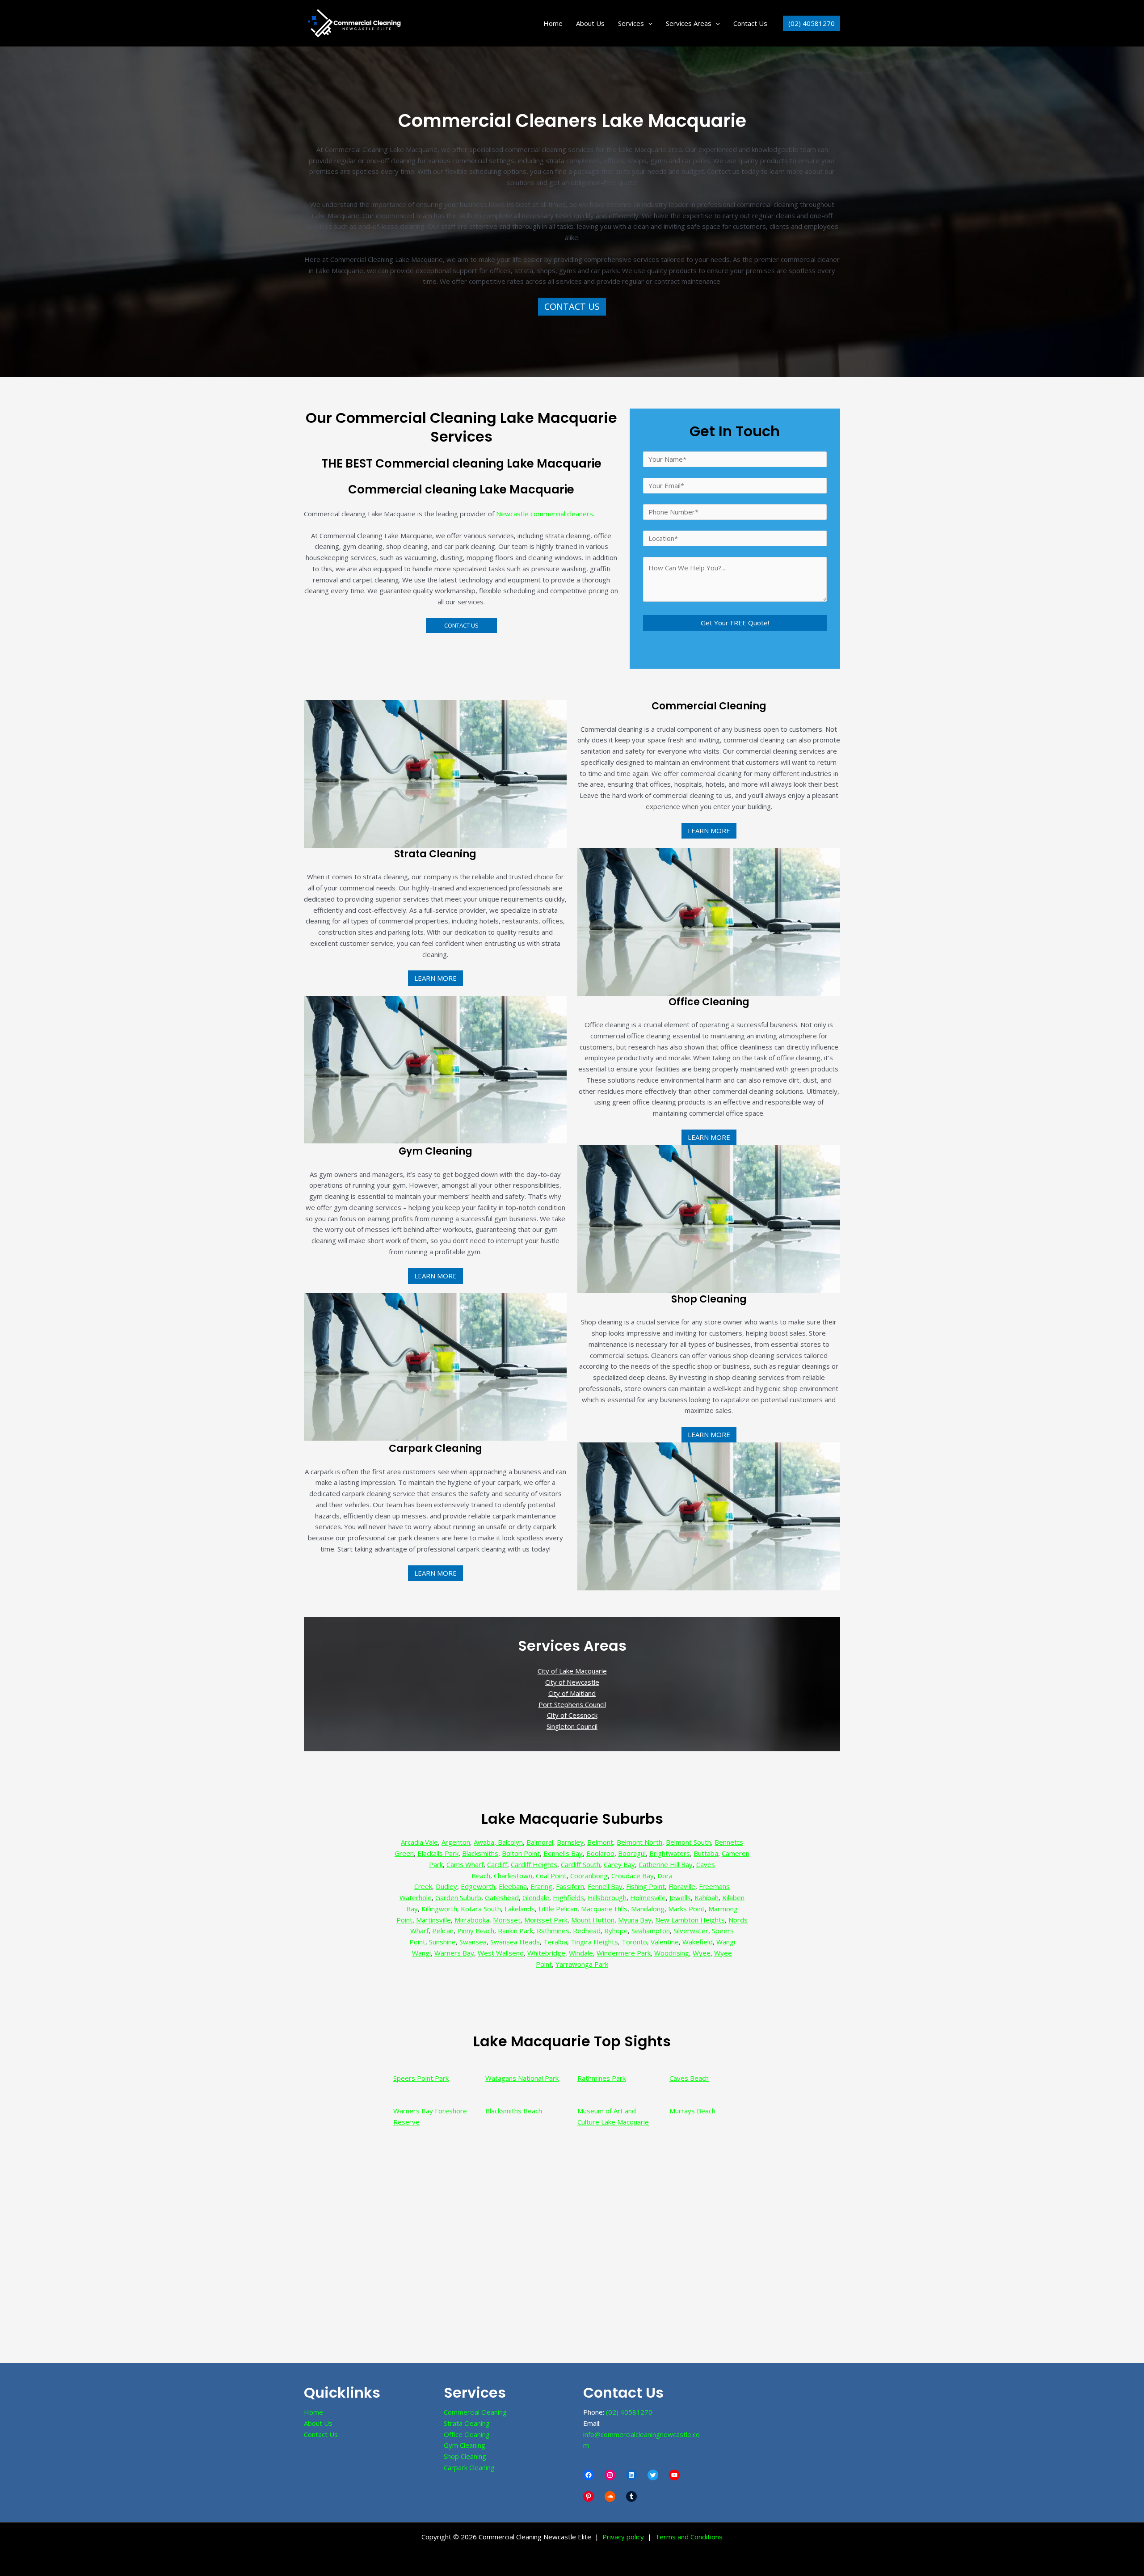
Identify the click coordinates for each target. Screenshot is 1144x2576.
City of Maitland (572, 1693)
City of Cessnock (572, 1715)
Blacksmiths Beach (514, 2111)
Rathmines (553, 1931)
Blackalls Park (438, 1853)
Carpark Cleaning (469, 2467)
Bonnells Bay (563, 1853)
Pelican (443, 1931)
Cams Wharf (465, 1864)
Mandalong (648, 1909)
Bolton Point (521, 1853)
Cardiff (497, 1864)
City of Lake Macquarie (572, 1671)
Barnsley (570, 1842)
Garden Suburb (458, 1897)
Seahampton (651, 1931)
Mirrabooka (472, 1920)
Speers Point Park (421, 2078)
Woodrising (672, 1953)
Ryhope (616, 1931)
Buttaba (706, 1853)
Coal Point (551, 1876)
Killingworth (439, 1909)
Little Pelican (558, 1909)
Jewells (680, 1897)
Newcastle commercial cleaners (545, 514)
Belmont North (639, 1842)
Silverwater (691, 1931)
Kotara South (481, 1909)
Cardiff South (580, 1864)
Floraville (682, 1886)
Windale (581, 1953)
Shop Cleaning (465, 2456)
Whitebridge (546, 1953)
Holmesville (648, 1897)
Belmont (600, 1842)
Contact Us (750, 23)
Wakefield (698, 1942)
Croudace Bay (633, 1876)
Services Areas (689, 23)
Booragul (632, 1853)
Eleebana (513, 1886)
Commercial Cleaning (475, 2412)
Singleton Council (572, 1726)
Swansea (473, 1942)
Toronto (634, 1942)
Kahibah (707, 1897)
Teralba (555, 1942)
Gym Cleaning (465, 2445)
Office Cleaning (467, 2434)
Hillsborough (607, 1897)
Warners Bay (454, 1953)
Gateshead (502, 1897)
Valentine (665, 1942)
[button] (648, 23)
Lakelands (520, 1909)
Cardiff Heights (534, 1864)
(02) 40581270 (629, 2412)
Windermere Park (624, 1953)
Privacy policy (623, 2537)
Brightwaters (670, 1853)
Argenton (456, 1842)
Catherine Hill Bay (666, 1864)
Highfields (568, 1897)
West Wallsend (501, 1953)
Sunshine (442, 1942)
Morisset (507, 1920)
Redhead (587, 1931)
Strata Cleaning (467, 2423)
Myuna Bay (635, 1920)
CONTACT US (572, 306)
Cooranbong (589, 1876)
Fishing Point (646, 1886)
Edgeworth (478, 1886)
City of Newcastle (572, 1682)
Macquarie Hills (604, 1909)
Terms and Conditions (689, 2537)
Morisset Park (546, 1920)
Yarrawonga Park (582, 1964)
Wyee (702, 1953)
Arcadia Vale (419, 1842)
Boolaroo (600, 1853)
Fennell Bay (605, 1886)
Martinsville (433, 1920)
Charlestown (513, 1876)
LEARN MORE (709, 831)
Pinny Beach (476, 1931)
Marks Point (686, 1909)
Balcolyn (509, 1842)
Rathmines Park (601, 2078)
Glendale (536, 1897)
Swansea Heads (515, 1942)
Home (553, 23)
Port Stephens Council (572, 1704)
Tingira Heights (594, 1942)
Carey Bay (619, 1864)
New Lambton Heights (690, 1920)
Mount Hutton (593, 1920)
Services (631, 23)
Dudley (446, 1886)
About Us (590, 23)
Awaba (484, 1842)
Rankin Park (515, 1931)
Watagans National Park (522, 2078)
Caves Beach (689, 2078)
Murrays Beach (692, 2111)
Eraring (541, 1886)
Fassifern (570, 1886)
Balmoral (540, 1842)
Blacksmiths (480, 1853)
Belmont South (688, 1842)
